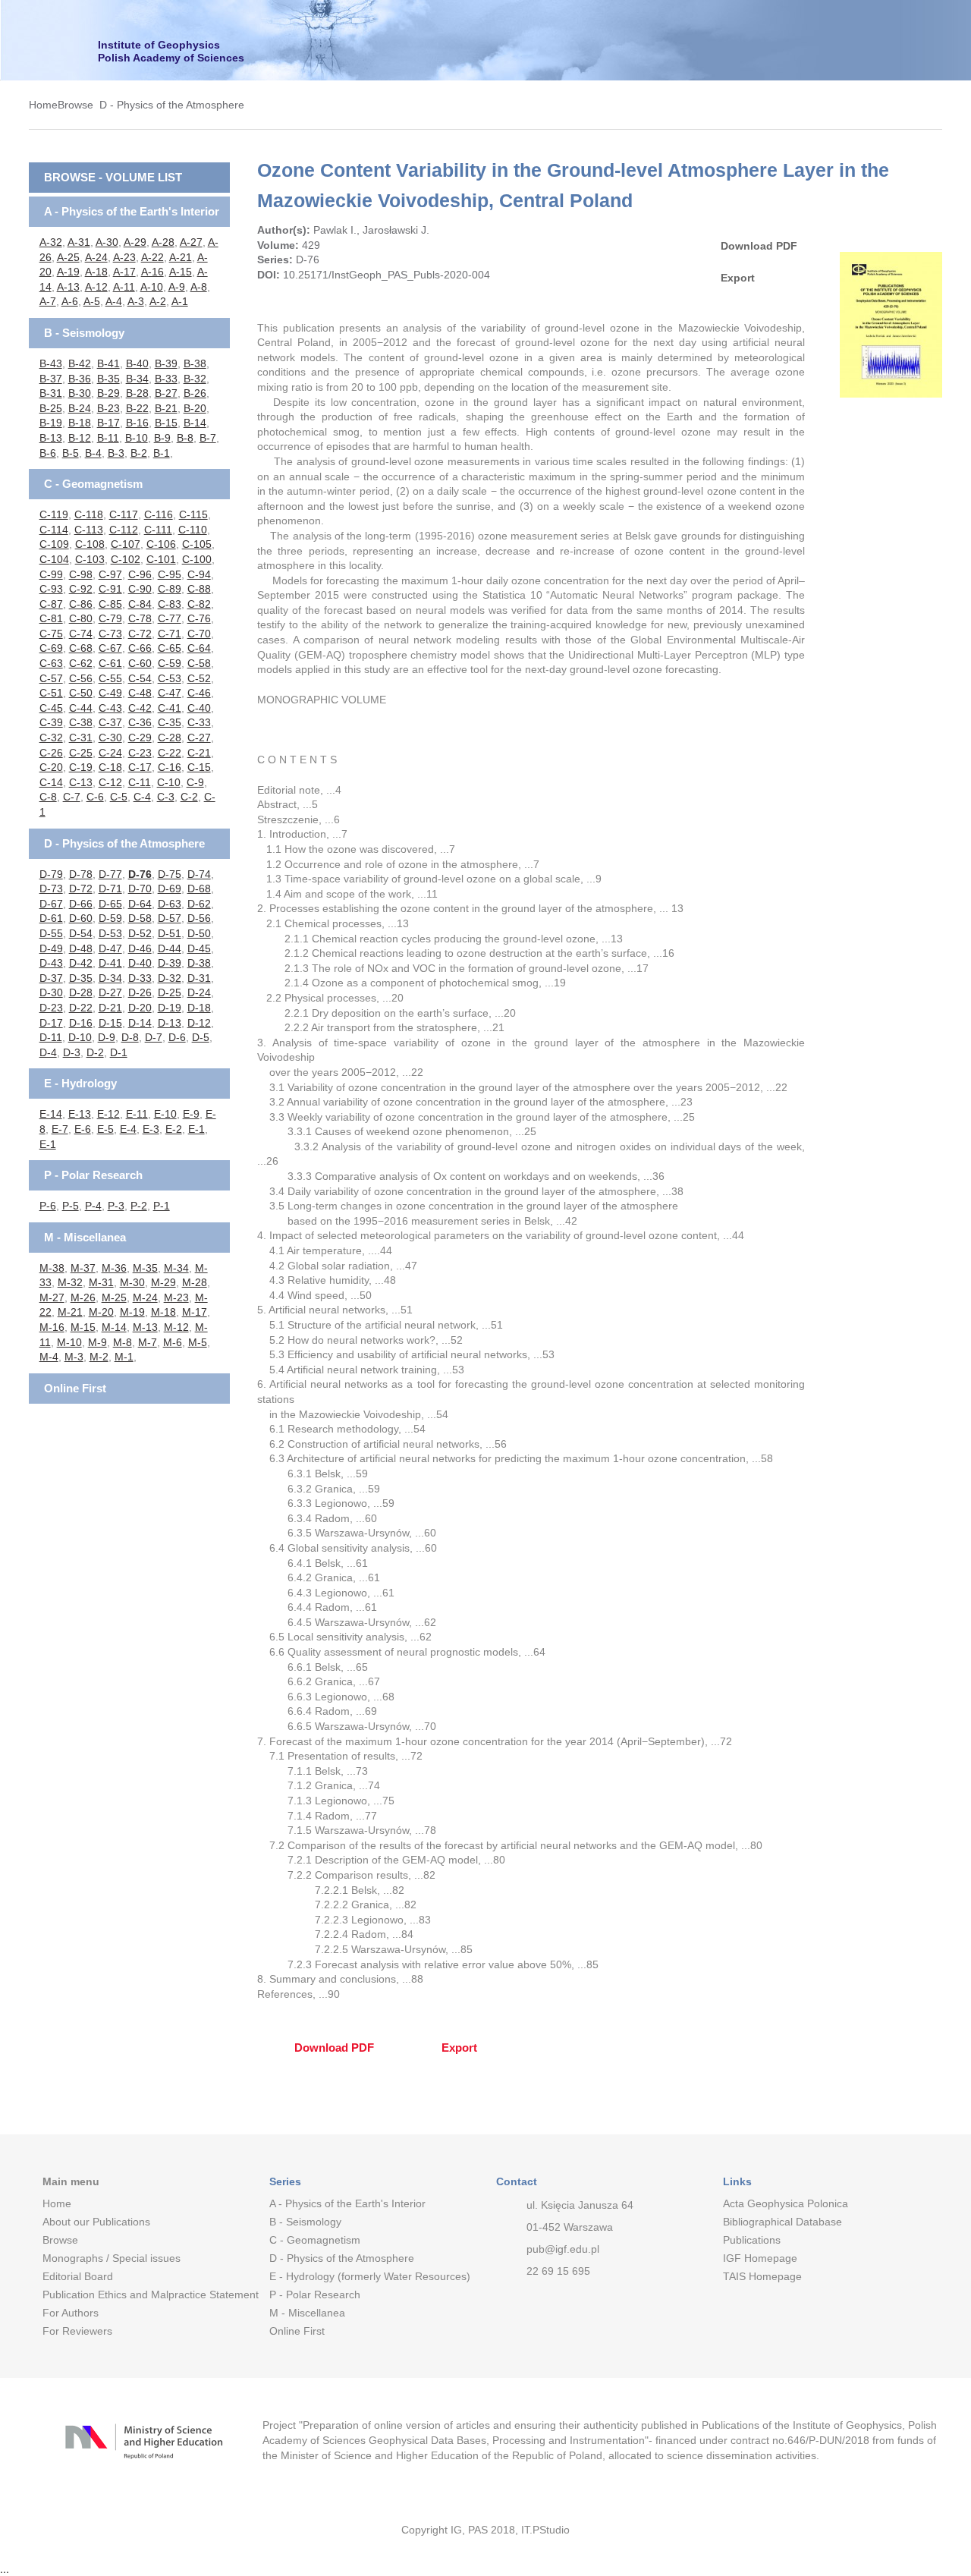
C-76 (199, 618)
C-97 (110, 574)
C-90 (140, 589)
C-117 (124, 514)
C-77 (170, 618)
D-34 (110, 978)
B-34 (137, 379)
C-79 (110, 618)
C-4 (142, 797)
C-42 (140, 708)
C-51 (51, 693)
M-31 (101, 1282)
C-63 (51, 663)
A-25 (68, 257)
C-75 (51, 634)
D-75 (170, 874)
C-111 (158, 530)
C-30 (110, 738)
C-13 (81, 782)
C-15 (199, 767)
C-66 (140, 648)
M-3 (74, 1357)
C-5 (119, 797)
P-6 (48, 1206)
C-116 (159, 514)
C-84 (140, 604)
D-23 (51, 1008)
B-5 (71, 453)
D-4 (48, 1052)
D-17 (51, 1023)
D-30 (51, 992)
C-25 (81, 753)
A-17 (124, 272)
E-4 (128, 1129)
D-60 (81, 918)
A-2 (158, 301)
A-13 (68, 287)
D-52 (140, 933)
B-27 (166, 393)
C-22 (170, 753)
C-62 (81, 663)
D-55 (51, 933)
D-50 (199, 933)
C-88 (199, 589)
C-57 (51, 678)
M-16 (52, 1327)
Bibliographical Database (782, 2222)
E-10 (165, 1114)
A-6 (70, 301)
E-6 (83, 1129)
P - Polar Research (93, 1175)
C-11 (140, 782)
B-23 (108, 408)
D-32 (170, 978)
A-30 (107, 242)
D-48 (81, 948)
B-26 (195, 393)
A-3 (136, 301)
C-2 (189, 797)
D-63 (170, 904)
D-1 (119, 1052)
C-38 (81, 722)
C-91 (110, 589)
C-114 (54, 530)
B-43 (51, 363)
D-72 (81, 889)
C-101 (161, 559)
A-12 (96, 287)
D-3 (72, 1052)
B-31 (51, 393)
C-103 (90, 559)
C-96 (140, 574)
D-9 (107, 1037)
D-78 (81, 874)
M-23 (176, 1297)
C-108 (90, 544)
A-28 (163, 242)
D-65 (110, 904)
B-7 (208, 438)
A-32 (51, 242)
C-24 (110, 753)
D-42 (81, 963)
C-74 (81, 634)
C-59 (170, 663)
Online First (75, 1388)
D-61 (51, 918)
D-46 (140, 948)
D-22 (81, 1008)
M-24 (145, 1297)
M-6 (173, 1342)
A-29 (135, 242)
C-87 (51, 604)
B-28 (137, 393)
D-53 (110, 933)
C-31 (81, 738)
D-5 (201, 1037)
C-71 (170, 634)
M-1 (124, 1357)
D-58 (140, 918)
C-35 (170, 722)
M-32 (70, 1282)
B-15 (166, 423)
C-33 (199, 722)
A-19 (68, 272)
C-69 (51, 648)
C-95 (170, 574)
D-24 (199, 992)
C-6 (95, 797)
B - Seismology (84, 333)
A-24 (96, 257)
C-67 (110, 648)
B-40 (137, 363)
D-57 (170, 918)
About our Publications (96, 2222)
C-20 (51, 767)
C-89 (170, 589)
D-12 (199, 1023)
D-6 (177, 1037)
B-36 (80, 379)
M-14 (114, 1327)
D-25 (170, 992)
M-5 (198, 1342)
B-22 (137, 408)
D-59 (110, 918)
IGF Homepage (760, 2258)
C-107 (126, 544)
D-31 (199, 978)
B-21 (166, 408)
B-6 (48, 453)
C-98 (81, 574)
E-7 (60, 1129)
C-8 (48, 797)
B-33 (166, 379)
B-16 (137, 423)
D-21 (110, 1008)
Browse (75, 105)
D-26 (140, 992)
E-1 (196, 1129)
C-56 (81, 678)
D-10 (80, 1037)
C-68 (81, 648)
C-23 (140, 753)
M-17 (195, 1312)
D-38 (199, 963)
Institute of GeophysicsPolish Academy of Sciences (171, 51)
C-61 (110, 663)
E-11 (137, 1114)
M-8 (123, 1342)
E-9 (191, 1114)
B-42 (80, 363)
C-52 (199, 678)
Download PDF (759, 246)
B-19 (51, 423)
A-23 (124, 257)
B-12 (80, 438)
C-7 (72, 797)
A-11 (124, 287)
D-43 (51, 963)
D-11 (51, 1037)
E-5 (105, 1129)
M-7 (148, 1342)
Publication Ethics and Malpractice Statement (144, 2294)
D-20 (140, 1008)
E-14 (51, 1114)
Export (738, 278)
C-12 (110, 782)
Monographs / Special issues (112, 2258)
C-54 (140, 678)
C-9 (195, 782)
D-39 (170, 963)
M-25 (114, 1297)
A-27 (191, 242)
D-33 (140, 978)
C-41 (170, 708)
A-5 (92, 301)
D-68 (199, 889)
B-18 (80, 423)
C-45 (51, 708)
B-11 (108, 438)
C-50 (81, 693)
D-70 (140, 889)
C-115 (193, 514)
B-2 (139, 453)
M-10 (69, 1342)
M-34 (176, 1268)
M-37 (83, 1268)
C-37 (110, 722)
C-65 (170, 648)
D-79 (51, 874)
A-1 (180, 301)
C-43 (110, 708)
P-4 (93, 1206)
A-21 (181, 257)
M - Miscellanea (85, 1237)
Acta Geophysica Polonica (786, 2203)
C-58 (199, 663)
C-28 (170, 738)
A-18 (96, 272)
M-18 (163, 1312)
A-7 (48, 301)
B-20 (195, 408)
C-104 (54, 559)
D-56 (199, 918)
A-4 (114, 301)
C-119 (54, 514)
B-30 (80, 393)
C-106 (161, 544)
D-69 (170, 889)
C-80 (81, 618)
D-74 (199, 874)
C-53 (170, 678)
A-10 (152, 287)
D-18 (199, 1008)
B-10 (137, 438)
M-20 (101, 1312)
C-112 (124, 530)
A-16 (152, 272)
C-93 (51, 589)
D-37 (51, 978)
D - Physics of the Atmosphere (172, 105)
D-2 (95, 1052)
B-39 (166, 363)
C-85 (110, 604)
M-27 (52, 1297)
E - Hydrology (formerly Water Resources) (370, 2276)
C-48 (140, 693)
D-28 (81, 992)
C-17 (140, 767)
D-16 (81, 1023)
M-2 (99, 1357)
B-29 (108, 393)
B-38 (195, 363)
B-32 (195, 379)
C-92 (81, 589)
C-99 (51, 574)
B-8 (185, 438)
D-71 (110, 889)
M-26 (83, 1297)
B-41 (108, 363)
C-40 (199, 708)
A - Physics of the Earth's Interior (132, 211)
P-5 (71, 1206)
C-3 (166, 797)
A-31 (79, 242)
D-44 (170, 948)
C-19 (81, 767)
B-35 (108, 379)
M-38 (52, 1268)
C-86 (81, 604)
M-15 (83, 1327)
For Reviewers (77, 2331)
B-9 (162, 438)
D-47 (110, 948)
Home (43, 105)
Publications (752, 2240)
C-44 (81, 708)
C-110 (193, 530)
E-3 (151, 1129)
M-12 (176, 1327)
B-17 (108, 423)
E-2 (174, 1129)
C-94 (199, 574)
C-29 (140, 738)
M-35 (145, 1268)
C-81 (51, 618)
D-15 (110, 1023)
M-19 (132, 1312)
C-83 (170, 604)
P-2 (139, 1206)
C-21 (199, 753)
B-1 (162, 453)
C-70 (199, 634)
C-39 (51, 722)
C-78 (140, 618)
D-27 (110, 992)
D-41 (110, 963)
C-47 (170, 693)
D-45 (199, 948)
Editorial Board (78, 2276)
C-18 (110, 767)
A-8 (199, 287)
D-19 (170, 1008)
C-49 (110, 693)
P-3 (116, 1206)
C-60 (140, 663)
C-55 (110, 678)
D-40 (140, 963)
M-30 (132, 1282)
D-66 (81, 904)
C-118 (89, 514)
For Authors (71, 2313)
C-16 (170, 767)
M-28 (195, 1282)
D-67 (51, 904)
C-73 (110, 634)
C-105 (197, 544)
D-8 (130, 1037)
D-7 (154, 1037)
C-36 (140, 722)
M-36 (114, 1268)
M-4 (49, 1357)
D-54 (81, 933)
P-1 (162, 1206)
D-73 (51, 889)
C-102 (126, 559)
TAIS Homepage (762, 2276)
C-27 (199, 738)
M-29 (163, 1282)
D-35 (81, 978)
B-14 (195, 423)
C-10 (169, 782)
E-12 (108, 1114)
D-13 (170, 1023)
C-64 (199, 648)
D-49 (51, 948)
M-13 (145, 1327)
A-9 (177, 287)
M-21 (70, 1312)
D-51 (170, 933)
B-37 (51, 379)
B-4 (93, 453)
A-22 (152, 257)
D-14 (140, 1023)
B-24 (80, 408)
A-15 (181, 272)
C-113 (89, 530)
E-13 (80, 1114)
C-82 (199, 604)
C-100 (197, 559)
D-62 (199, 904)
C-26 (51, 753)
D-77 (110, 874)
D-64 (140, 904)
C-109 (54, 544)
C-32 (51, 738)
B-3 (116, 453)
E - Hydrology (80, 1083)
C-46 (199, 693)
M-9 (97, 1342)
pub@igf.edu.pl (563, 2249)
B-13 (51, 438)
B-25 (51, 408)
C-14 (51, 782)
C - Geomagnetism (93, 484)
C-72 (140, 634)
